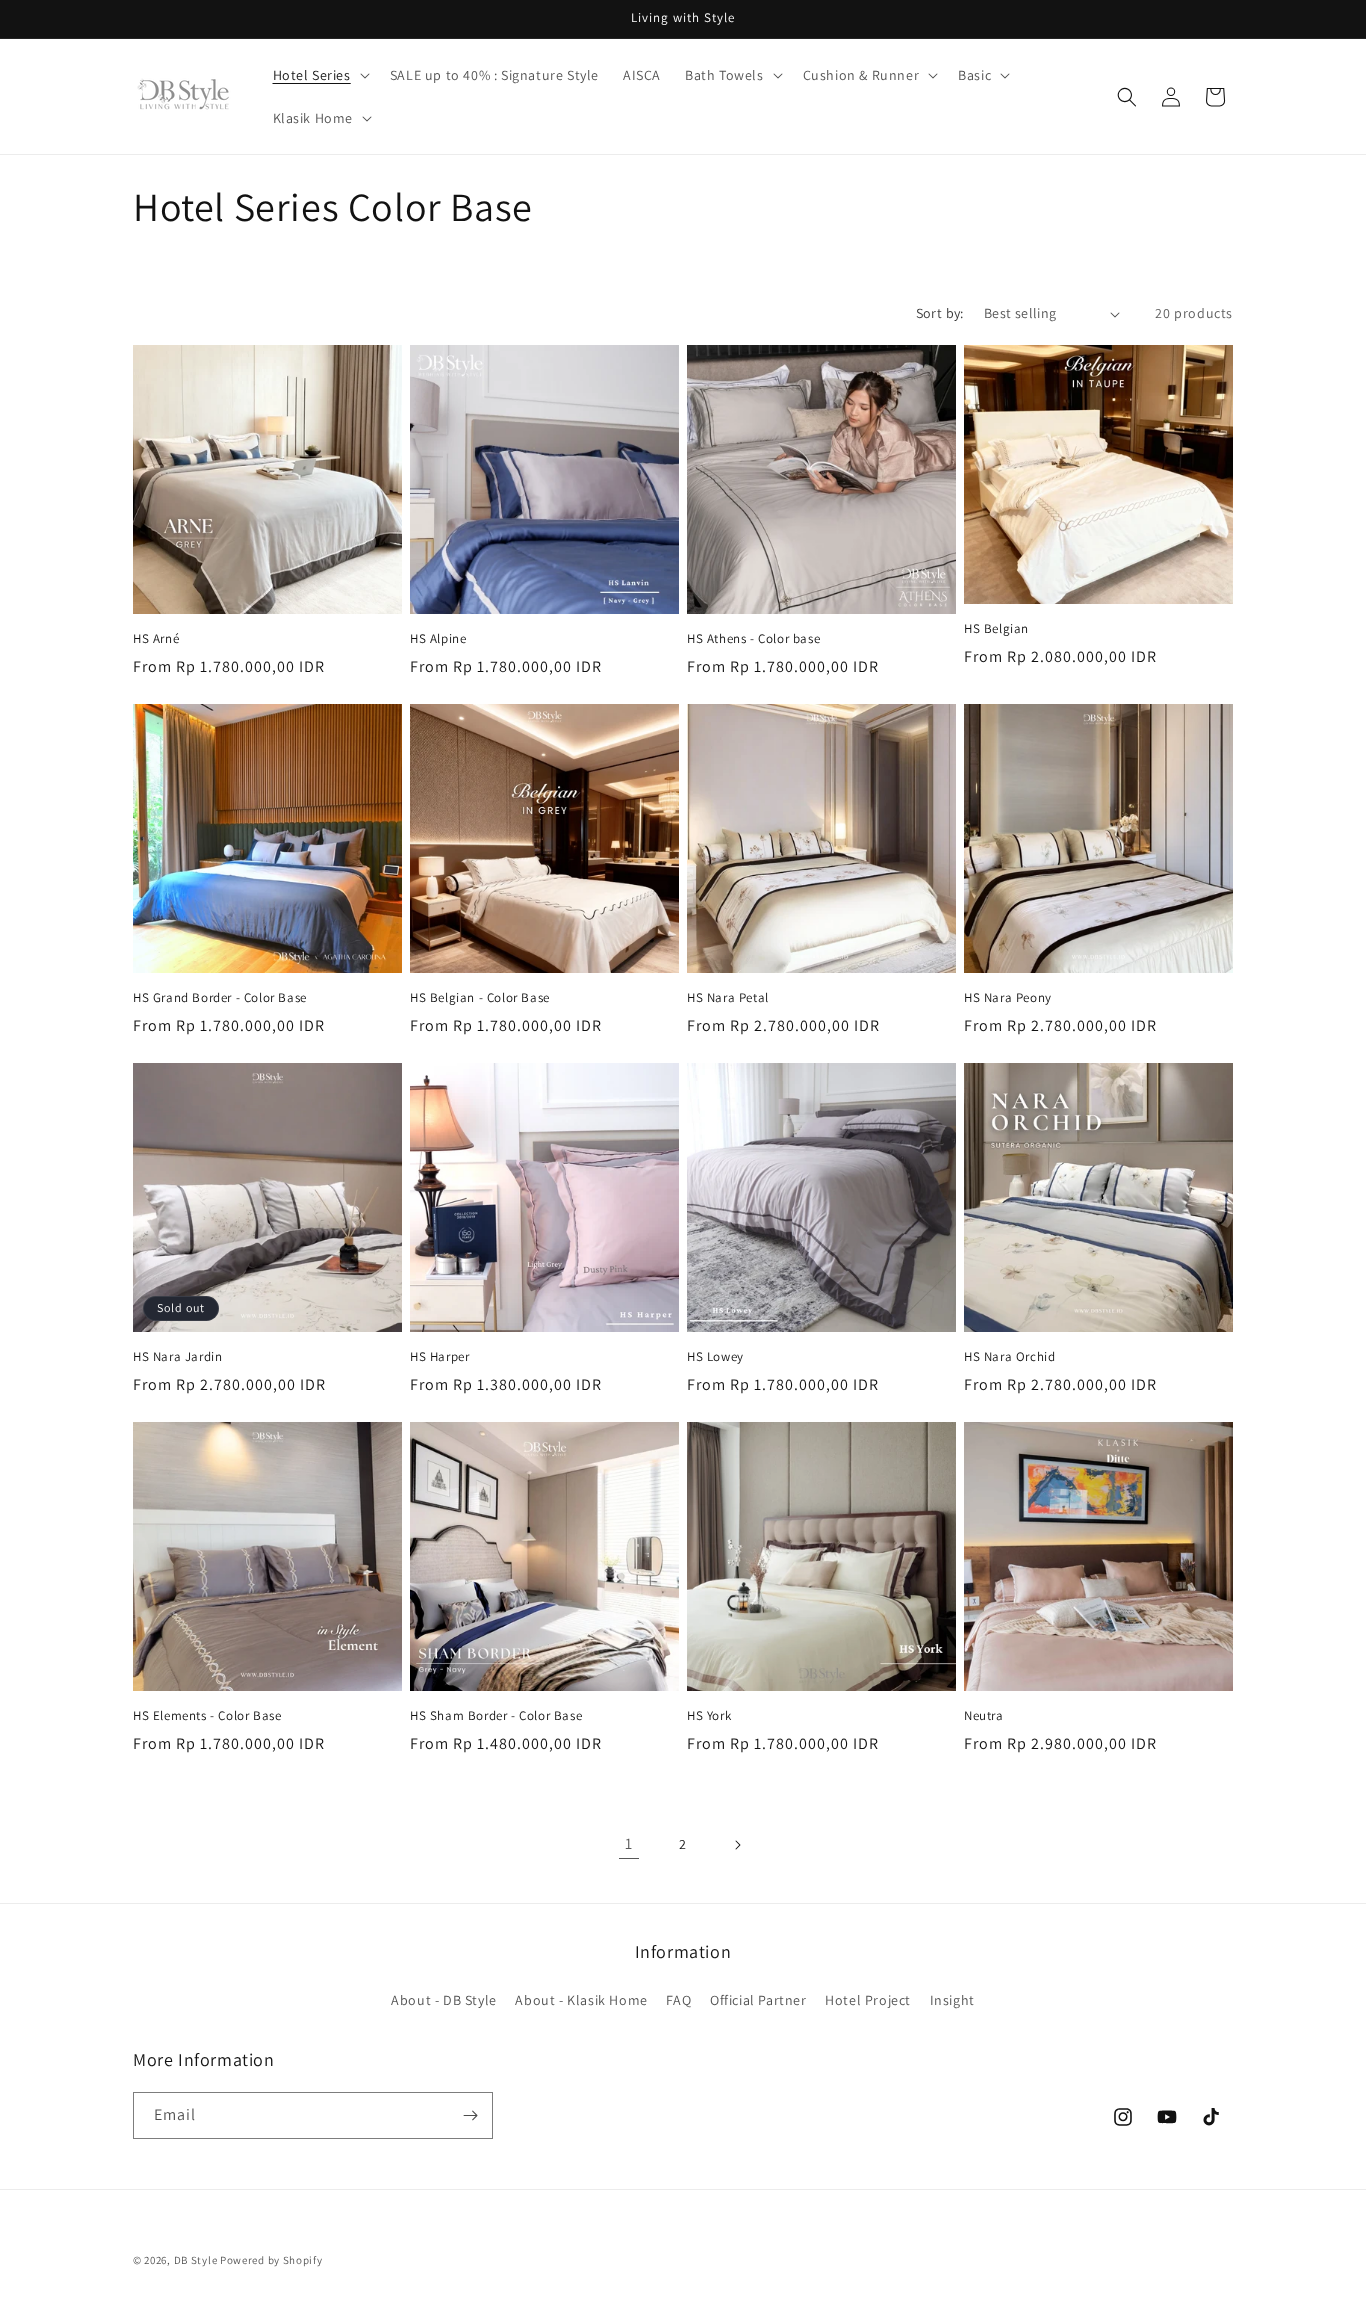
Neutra (984, 1716)
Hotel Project (868, 2000)
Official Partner (758, 2000)
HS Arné (156, 639)
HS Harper (439, 1357)
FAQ (678, 2000)
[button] (319, 75)
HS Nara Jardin (177, 1357)
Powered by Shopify (271, 2260)
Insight (952, 2000)
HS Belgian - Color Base (480, 998)
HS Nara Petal (728, 998)
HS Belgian (996, 629)
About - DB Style (444, 2000)
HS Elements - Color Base (207, 1716)
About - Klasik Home (581, 2000)
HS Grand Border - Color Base (220, 998)
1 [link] (629, 1843)
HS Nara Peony (1008, 998)
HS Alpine (438, 639)
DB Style (196, 2260)
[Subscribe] (470, 2115)
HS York (709, 1716)
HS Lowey (715, 1357)
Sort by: (940, 313)
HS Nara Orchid (1009, 1357)
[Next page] (737, 1845)
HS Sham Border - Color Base (496, 1716)
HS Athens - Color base (753, 639)
